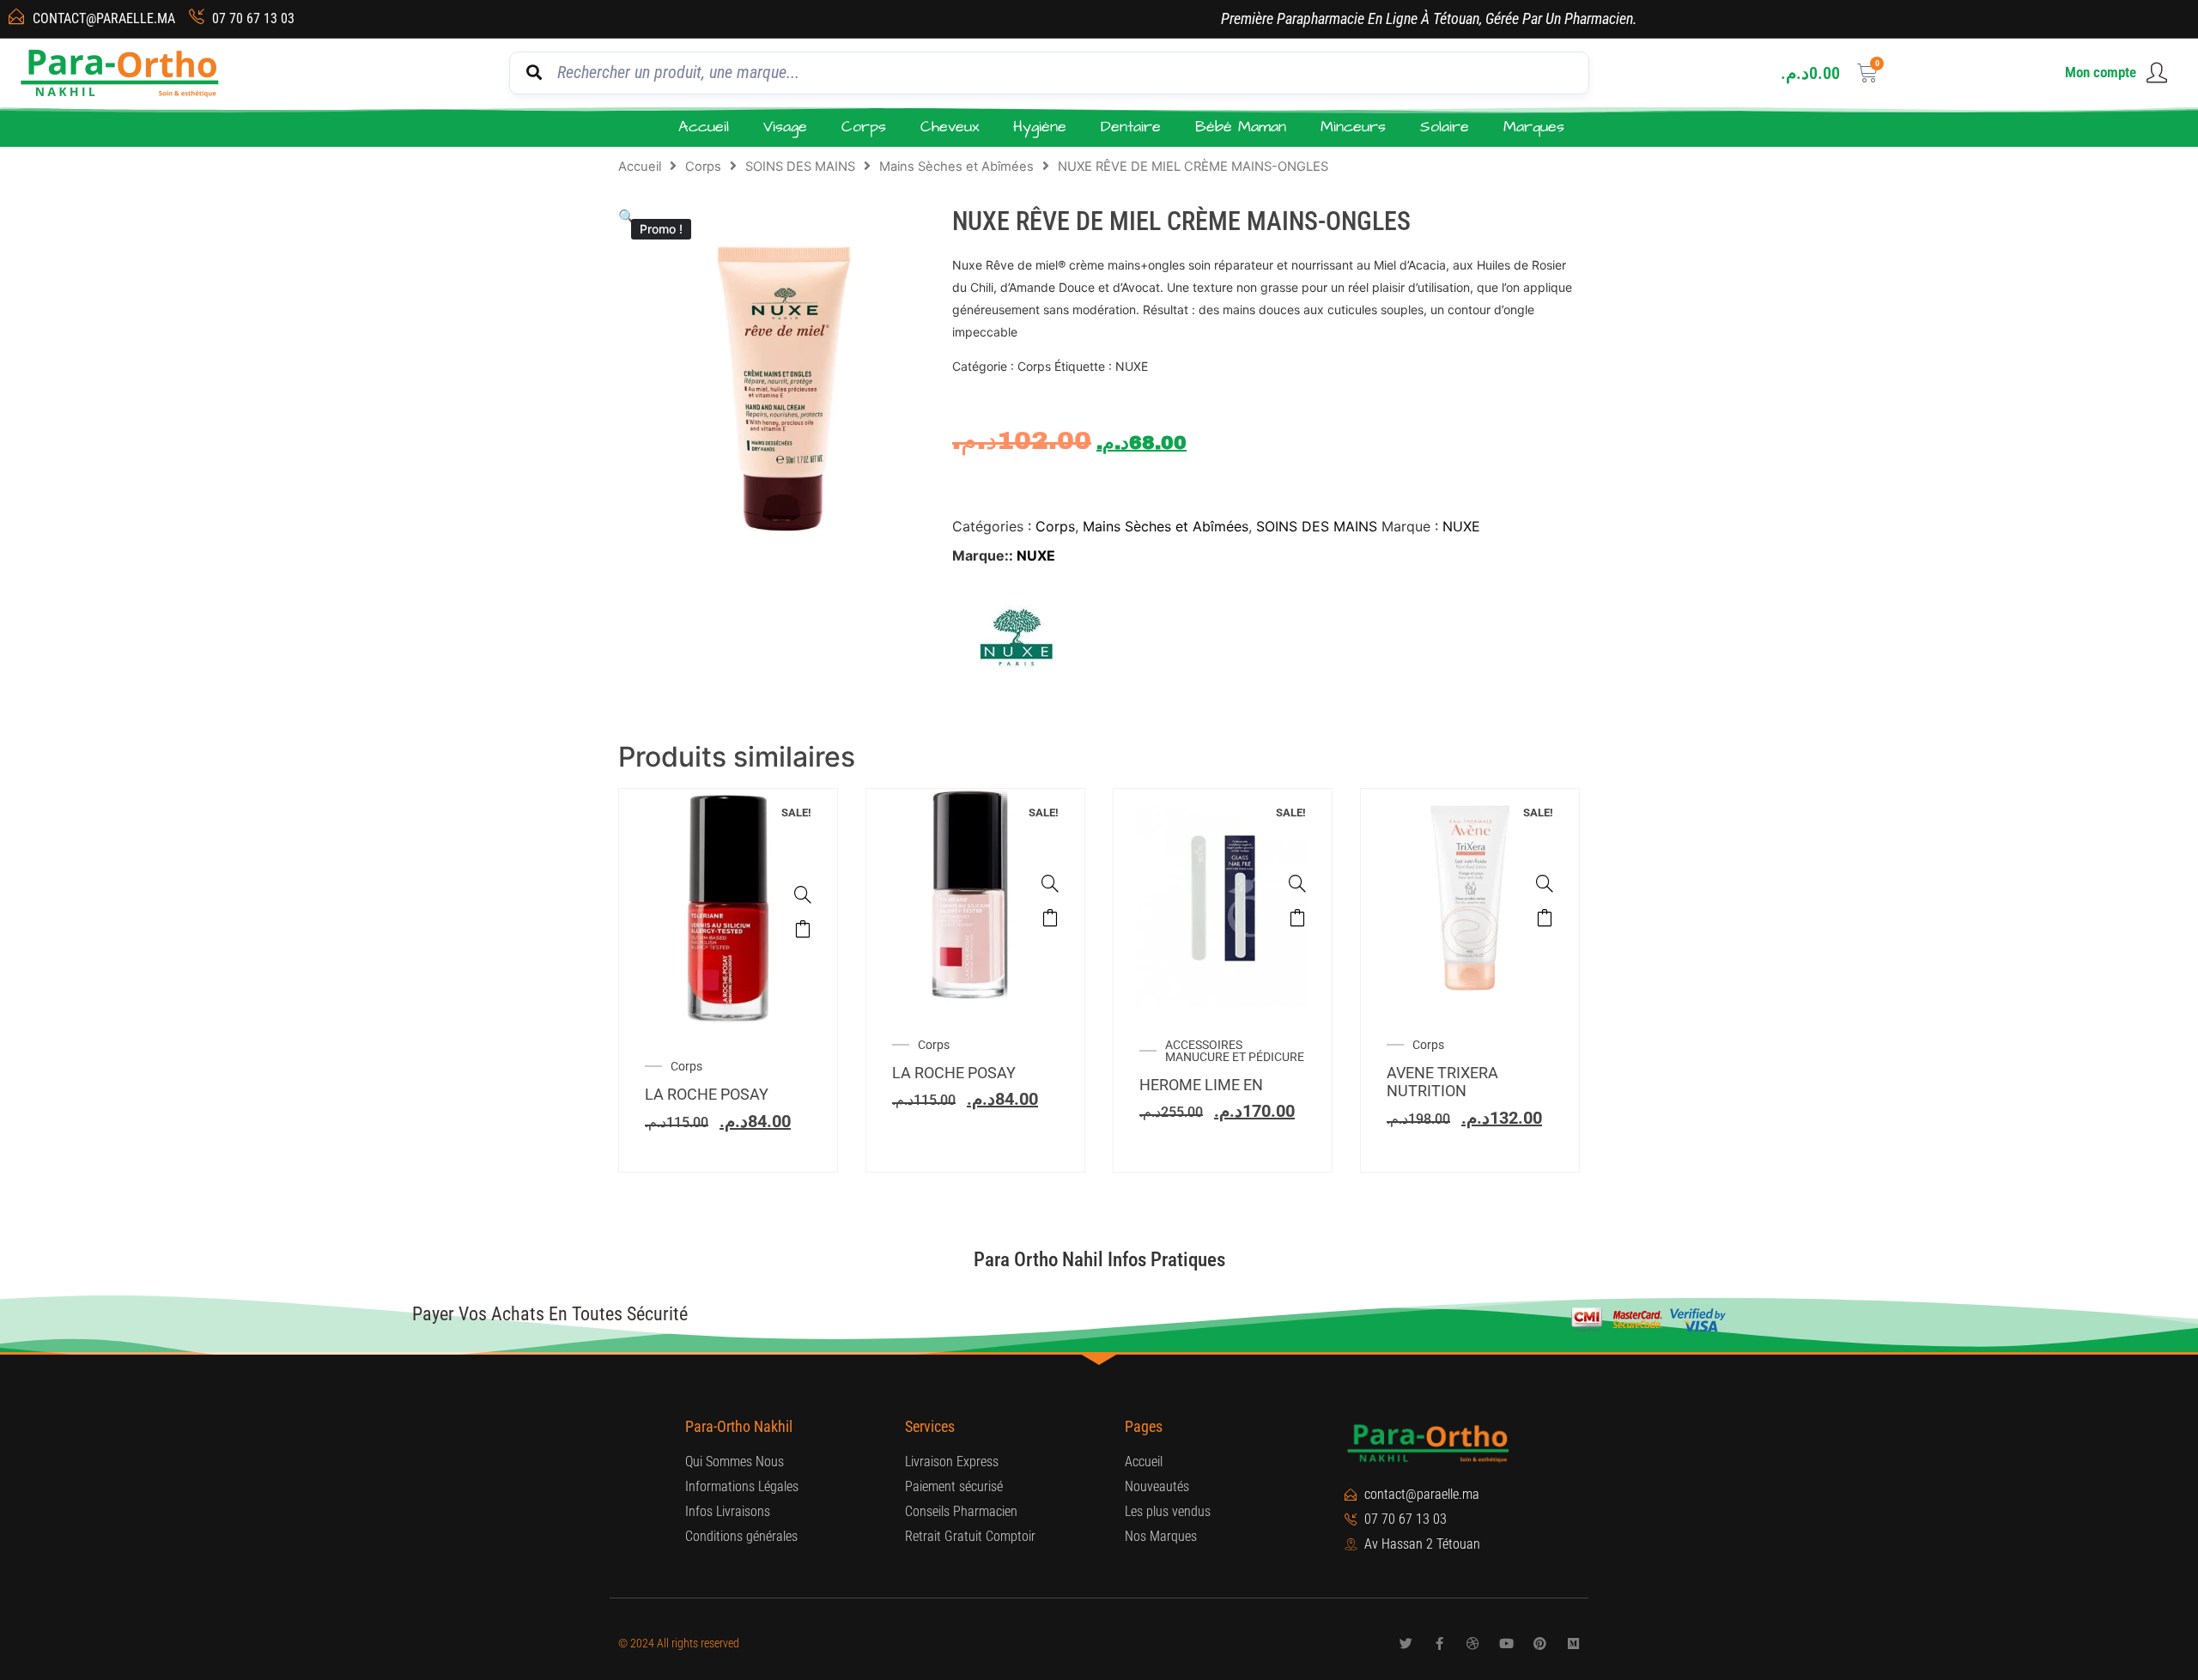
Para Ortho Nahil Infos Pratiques (1099, 1260)
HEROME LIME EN (1201, 1085)
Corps (864, 127)
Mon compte (2101, 72)
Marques (1534, 127)
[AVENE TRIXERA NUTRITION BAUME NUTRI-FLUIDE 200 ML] (1545, 883)
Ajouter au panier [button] (803, 929)
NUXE (1461, 526)
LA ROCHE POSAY (707, 1094)
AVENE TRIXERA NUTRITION (1442, 1082)
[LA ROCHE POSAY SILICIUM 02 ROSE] (1050, 883)
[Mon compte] (2157, 73)
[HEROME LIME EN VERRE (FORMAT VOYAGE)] (1297, 883)
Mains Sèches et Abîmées (956, 167)
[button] (627, 216)
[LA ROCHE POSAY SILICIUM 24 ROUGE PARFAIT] (803, 895)
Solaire (1445, 127)
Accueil (704, 127)
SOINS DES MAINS (800, 167)
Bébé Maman (1241, 127)
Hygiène (1040, 127)
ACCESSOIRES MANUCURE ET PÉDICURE (1235, 1051)
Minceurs (1353, 127)
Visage (785, 127)
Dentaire (1131, 127)
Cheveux (950, 127)
